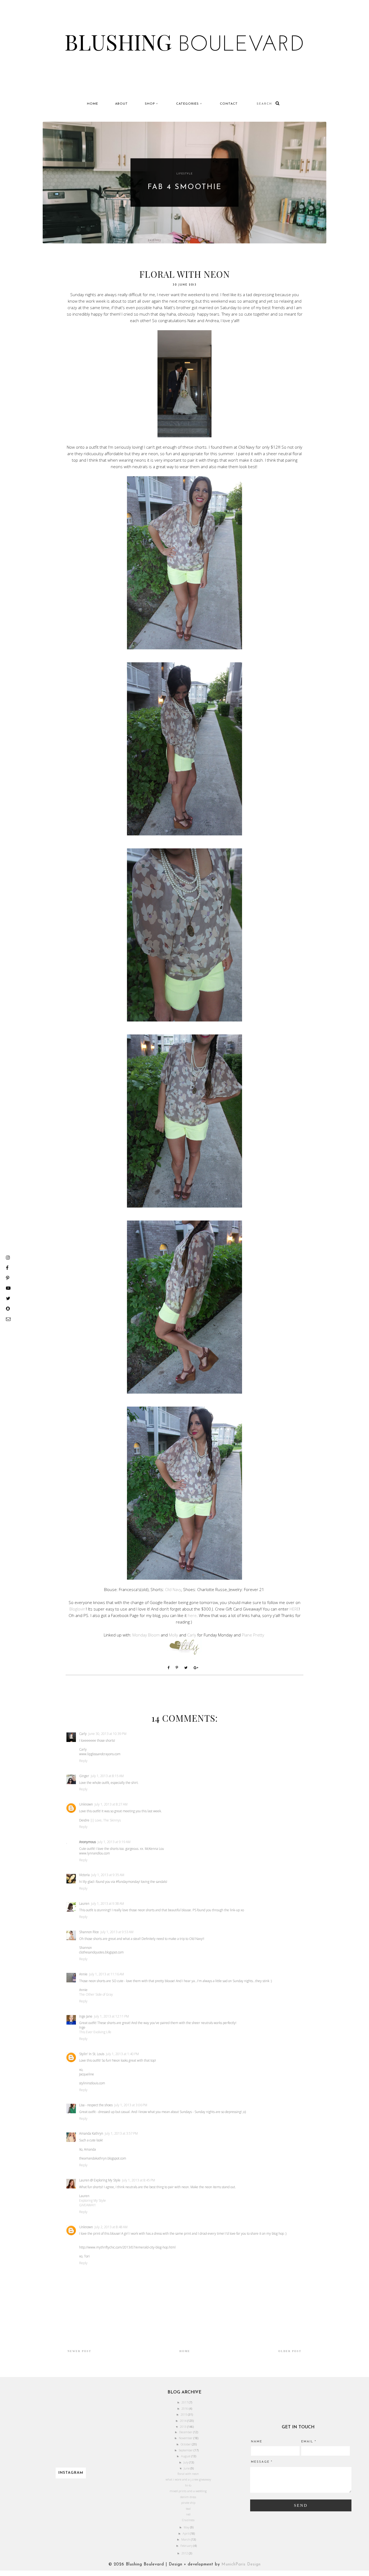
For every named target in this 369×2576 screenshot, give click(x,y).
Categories (187, 104)
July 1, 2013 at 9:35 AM (108, 1875)
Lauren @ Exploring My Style (100, 2180)
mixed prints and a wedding (188, 2491)
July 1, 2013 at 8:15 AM (107, 1776)
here (192, 1615)
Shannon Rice (89, 1932)
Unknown (86, 1804)
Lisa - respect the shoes (96, 2105)
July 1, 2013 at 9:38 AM (108, 1904)
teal (188, 2509)
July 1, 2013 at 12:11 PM (111, 2016)
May (187, 2527)
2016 (185, 2408)
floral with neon (188, 2474)
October (186, 2444)
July (186, 2462)
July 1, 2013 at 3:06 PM (131, 2105)
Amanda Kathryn (91, 2133)
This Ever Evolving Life (95, 2032)
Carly (192, 1635)
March (186, 2539)
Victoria (84, 1875)
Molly (173, 1635)
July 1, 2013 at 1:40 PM (122, 2054)
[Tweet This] (187, 1668)
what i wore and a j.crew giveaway (188, 2479)
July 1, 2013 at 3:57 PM (121, 2133)
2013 (184, 2427)
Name (257, 2442)
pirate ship (188, 2503)
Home (93, 104)
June (187, 2468)
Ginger (84, 1776)
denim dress (188, 2497)
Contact (229, 104)
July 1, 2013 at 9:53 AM (117, 1932)
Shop (150, 104)
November (186, 2438)
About (121, 104)
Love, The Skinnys (108, 1820)
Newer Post (79, 2351)
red (188, 2514)
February (187, 2546)
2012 (185, 2553)
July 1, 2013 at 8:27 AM (111, 1804)
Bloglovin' (78, 1609)
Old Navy (173, 1589)
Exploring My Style (93, 2200)
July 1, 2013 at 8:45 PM (139, 2180)
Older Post (290, 2351)
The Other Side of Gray (96, 1994)
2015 (184, 2414)
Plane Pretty (254, 1635)
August (186, 2456)
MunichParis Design (241, 2565)
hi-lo (188, 2485)
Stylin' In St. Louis (92, 2054)
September (186, 2450)
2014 (184, 2421)
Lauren (84, 1904)
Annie (83, 1974)
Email (309, 2442)
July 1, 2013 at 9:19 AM (114, 1842)
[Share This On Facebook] (170, 1668)
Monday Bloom (146, 1635)
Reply (83, 1761)
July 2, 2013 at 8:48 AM (111, 2227)
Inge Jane (86, 2016)
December (186, 2432)
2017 (185, 2402)
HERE (294, 1609)
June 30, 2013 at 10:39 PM (107, 1734)
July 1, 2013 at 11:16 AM (107, 1974)
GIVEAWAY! (87, 2205)
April (186, 2533)
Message (262, 2462)
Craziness (188, 2520)
